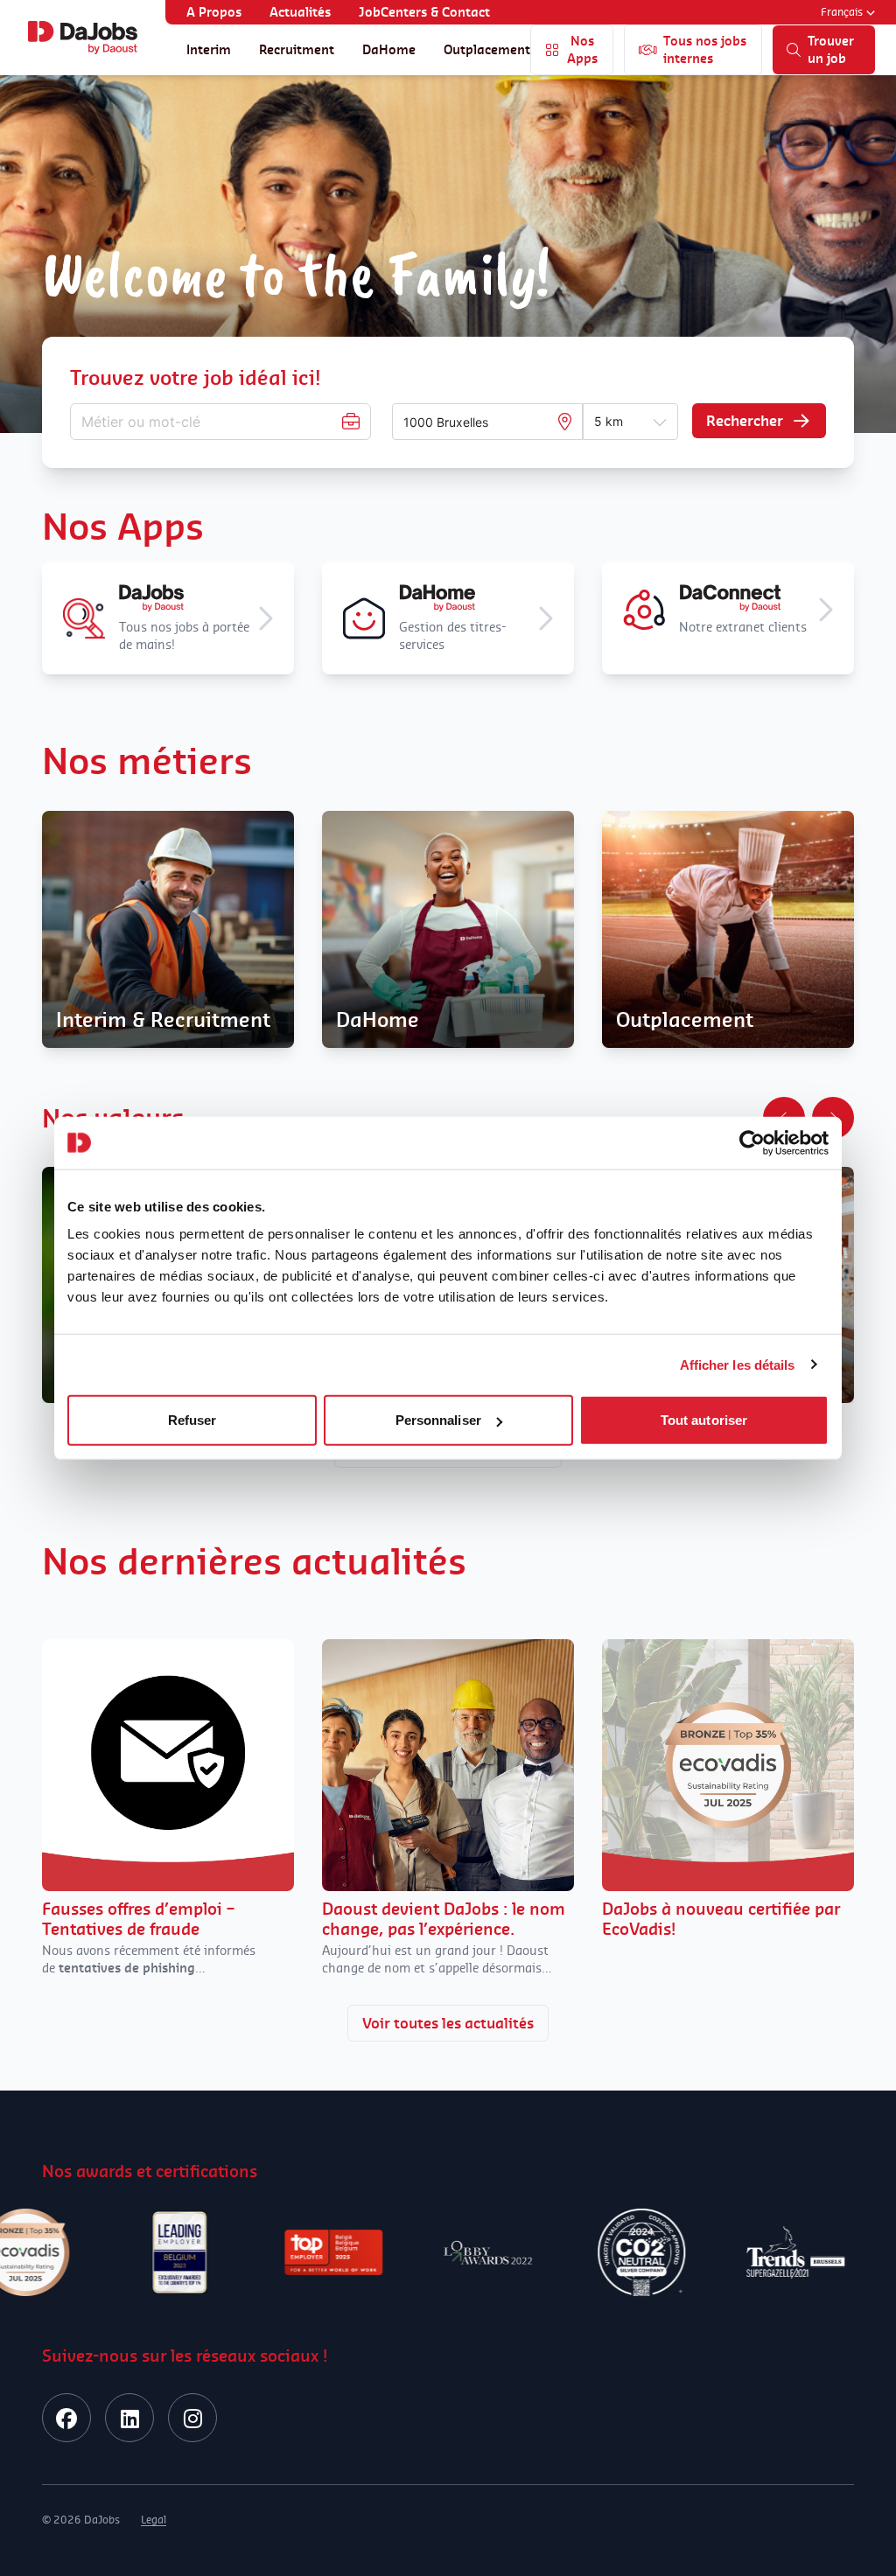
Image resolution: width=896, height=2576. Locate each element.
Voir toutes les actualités (448, 2023)
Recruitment (297, 49)
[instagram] (192, 2418)
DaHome (389, 49)
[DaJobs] (83, 38)
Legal (154, 2520)
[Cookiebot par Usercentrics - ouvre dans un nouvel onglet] (752, 1142)
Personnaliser (438, 1420)
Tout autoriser (704, 1420)
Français (842, 12)
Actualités (300, 12)
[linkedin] (129, 2418)
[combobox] (479, 422)
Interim (209, 49)
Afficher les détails (738, 1364)
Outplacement (487, 49)
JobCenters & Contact (424, 12)
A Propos (214, 12)
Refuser (192, 1420)
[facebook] (66, 2418)
